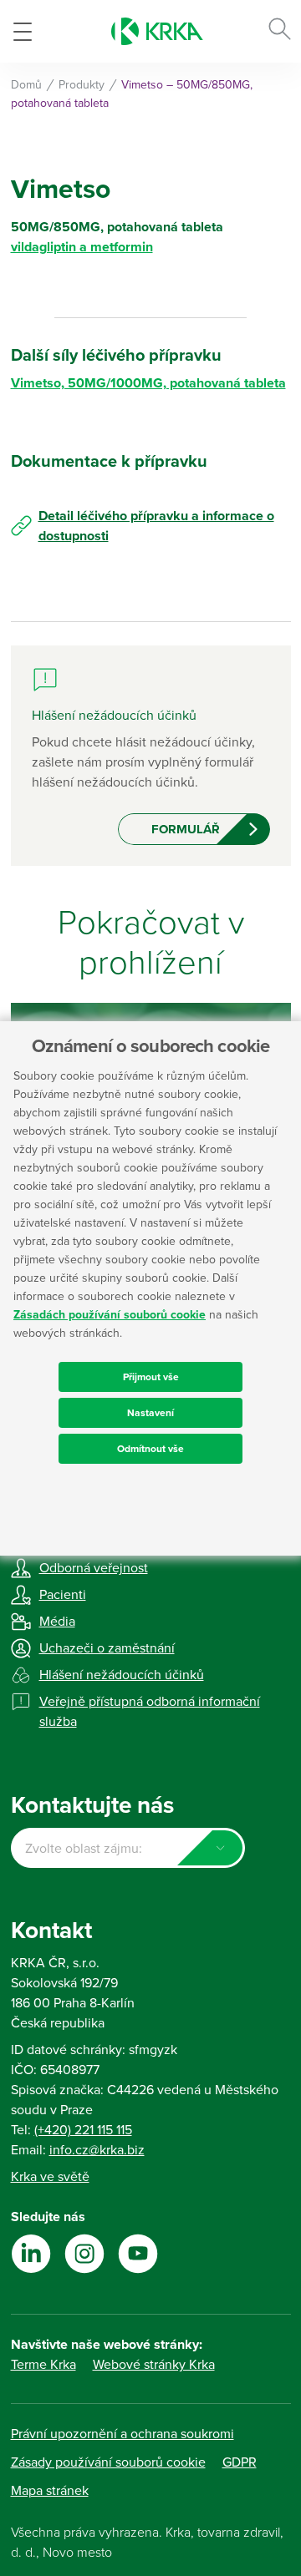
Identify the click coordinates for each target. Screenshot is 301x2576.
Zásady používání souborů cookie (108, 2462)
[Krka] (157, 31)
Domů (26, 85)
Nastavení (150, 1413)
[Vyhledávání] (280, 32)
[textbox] (128, 1849)
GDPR (240, 2462)
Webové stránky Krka (154, 2365)
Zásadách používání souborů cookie (110, 1315)
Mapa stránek (50, 2491)
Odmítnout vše (150, 1449)
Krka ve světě (50, 2177)
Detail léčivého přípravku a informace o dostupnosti (156, 526)
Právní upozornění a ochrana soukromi (122, 2434)
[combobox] (128, 1848)
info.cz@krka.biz (97, 2150)
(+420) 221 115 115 (83, 2130)
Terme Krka (43, 2365)
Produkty (82, 85)
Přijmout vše (151, 1377)
